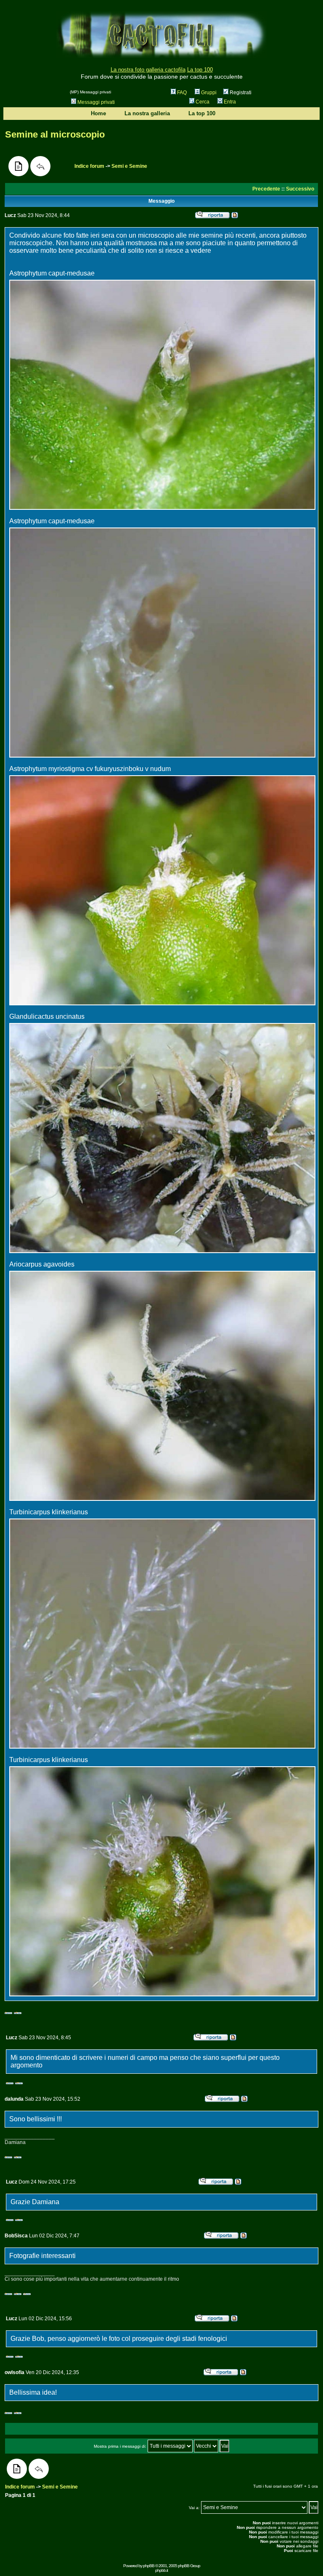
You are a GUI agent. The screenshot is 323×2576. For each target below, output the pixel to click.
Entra (230, 102)
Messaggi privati (96, 102)
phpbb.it (161, 2570)
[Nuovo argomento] (19, 166)
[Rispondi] (40, 166)
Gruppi (209, 93)
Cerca (203, 102)
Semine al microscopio (55, 134)
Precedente (266, 189)
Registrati (240, 93)
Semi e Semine (129, 166)
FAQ (182, 93)
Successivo (300, 189)
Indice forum (89, 166)
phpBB (149, 2566)
